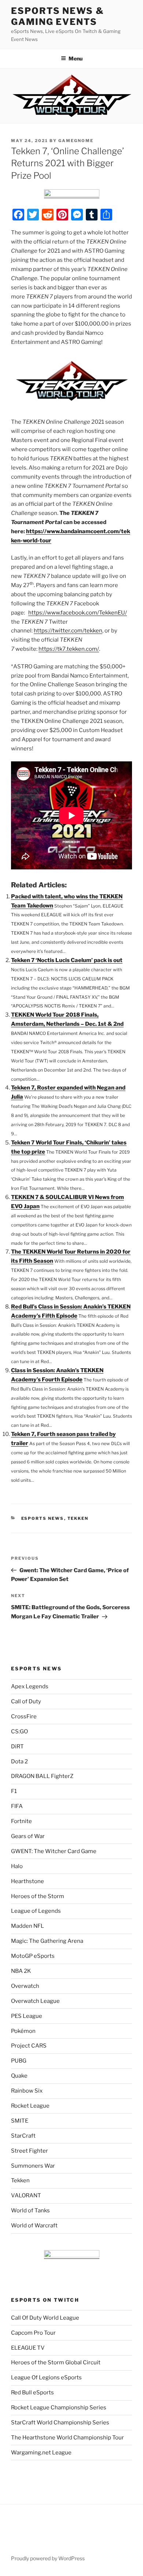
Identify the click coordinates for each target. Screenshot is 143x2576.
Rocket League (30, 2106)
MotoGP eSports (33, 1956)
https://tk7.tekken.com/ (69, 649)
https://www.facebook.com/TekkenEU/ (78, 613)
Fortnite (21, 1821)
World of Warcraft (34, 2226)
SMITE (20, 2121)
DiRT (17, 1747)
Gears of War (28, 1836)
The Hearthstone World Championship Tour (67, 2438)
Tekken (78, 1518)
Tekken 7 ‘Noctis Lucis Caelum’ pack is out (67, 960)
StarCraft (23, 2136)
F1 (14, 1791)
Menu (76, 58)
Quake (19, 2076)
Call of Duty (26, 1701)
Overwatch (25, 1986)
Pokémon (23, 2031)
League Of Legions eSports (46, 2378)
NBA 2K (21, 1971)
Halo (17, 1866)
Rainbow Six (27, 2091)
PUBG (19, 2061)
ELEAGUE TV (28, 2348)
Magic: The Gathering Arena (47, 1941)
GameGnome (76, 141)
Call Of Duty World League (45, 2318)
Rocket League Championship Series (59, 2408)
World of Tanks (30, 2211)
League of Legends (36, 1911)
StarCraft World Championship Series (60, 2423)
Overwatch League (35, 2001)
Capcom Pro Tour (33, 2333)
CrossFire (24, 1716)
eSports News (43, 1518)
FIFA (17, 1806)
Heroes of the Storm (38, 1896)
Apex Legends (30, 1686)
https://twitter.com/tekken (68, 631)
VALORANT (26, 2195)
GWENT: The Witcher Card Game (54, 1851)
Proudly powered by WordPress (48, 2558)
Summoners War (33, 2166)
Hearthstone (27, 1881)
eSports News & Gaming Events (58, 16)
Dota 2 (19, 1762)
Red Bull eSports (32, 2393)
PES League (27, 2016)
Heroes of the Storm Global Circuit (56, 2362)
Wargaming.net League (41, 2453)
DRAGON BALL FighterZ (42, 1776)
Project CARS (29, 2046)
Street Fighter (30, 2151)
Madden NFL (27, 1926)
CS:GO (19, 1731)
